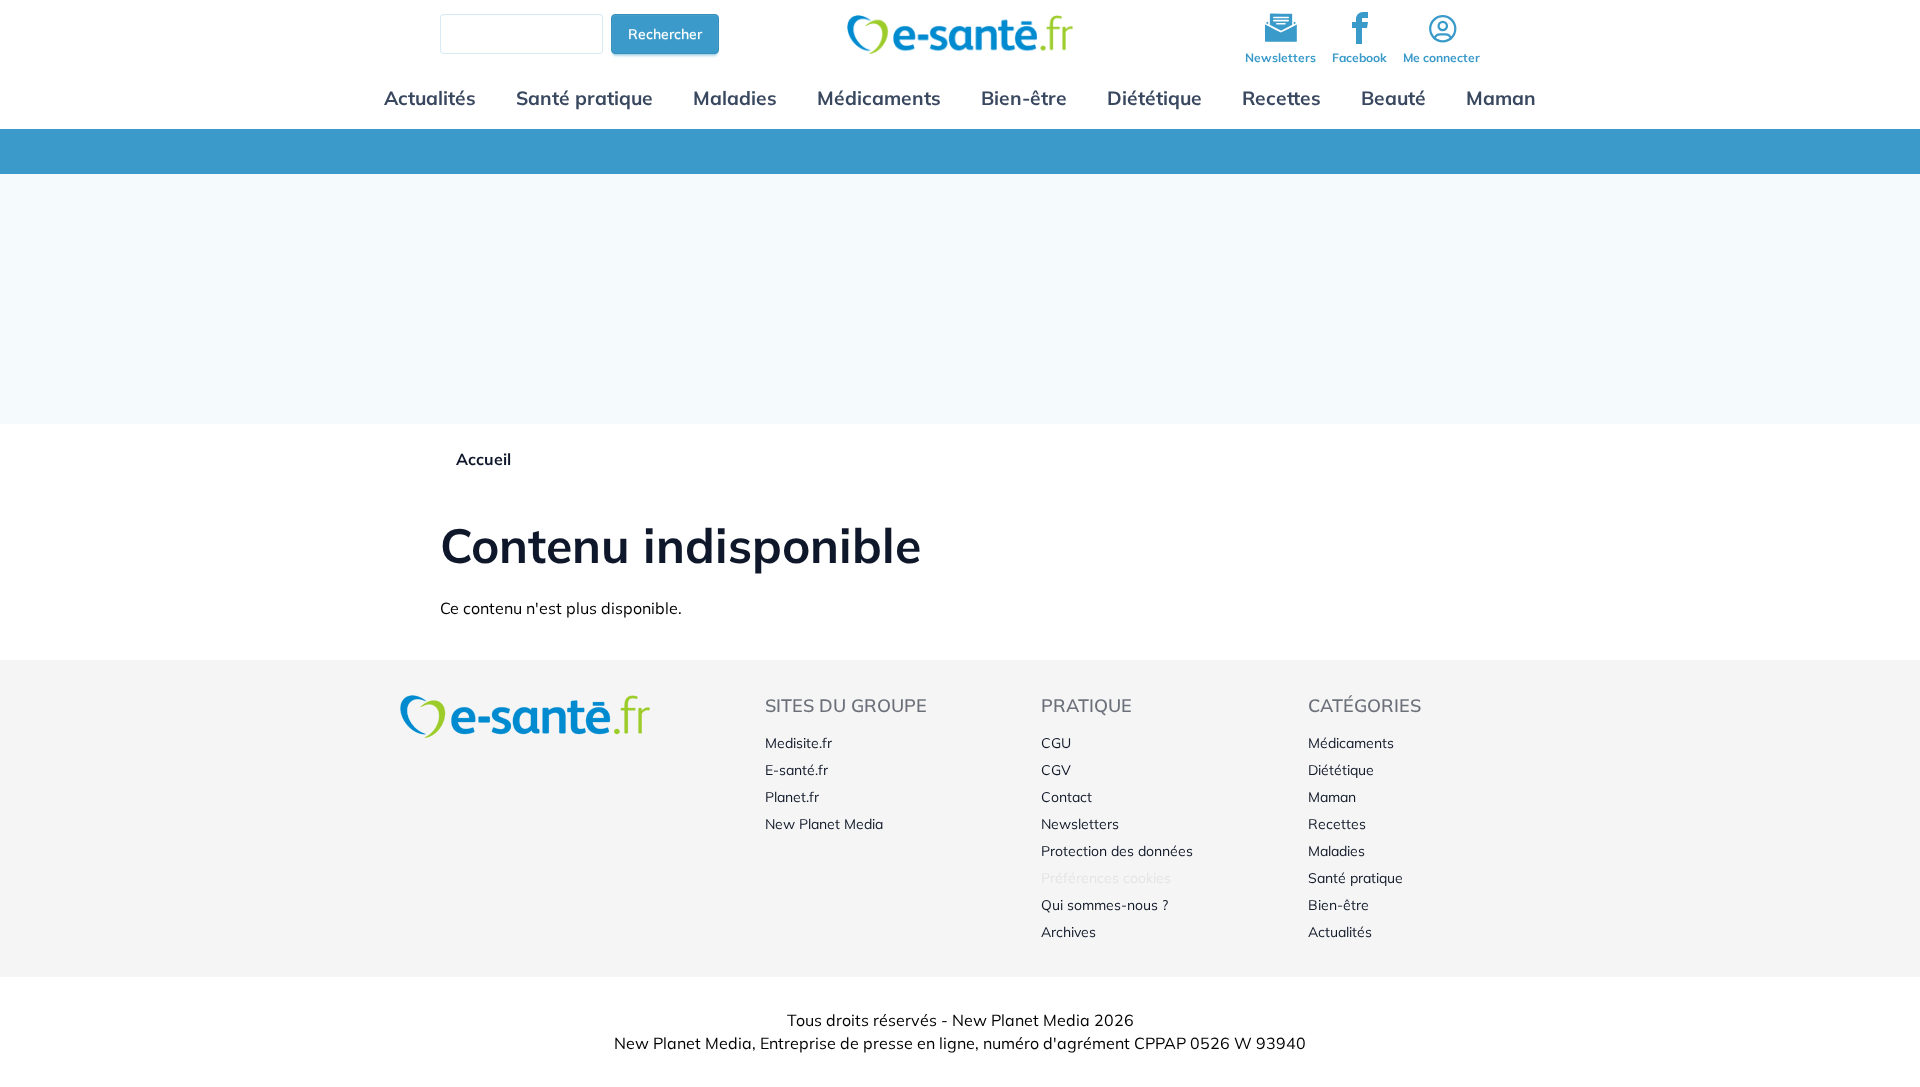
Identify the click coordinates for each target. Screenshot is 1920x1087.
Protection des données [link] (1117, 851)
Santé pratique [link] (1355, 878)
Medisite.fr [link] (798, 743)
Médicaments (879, 98)
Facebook (1359, 57)
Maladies (735, 98)
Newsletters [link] (1080, 824)
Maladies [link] (1336, 851)
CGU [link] (1056, 743)
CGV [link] (1056, 770)
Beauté (1393, 98)
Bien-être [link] (1338, 905)
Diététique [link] (1341, 770)
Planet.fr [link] (792, 797)
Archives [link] (1068, 932)
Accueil (483, 459)
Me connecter (1441, 57)
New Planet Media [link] (824, 824)
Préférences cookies (1106, 878)
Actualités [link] (1340, 932)
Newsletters (1280, 57)
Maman (1501, 98)
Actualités (430, 98)
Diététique (1154, 98)
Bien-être (1024, 98)
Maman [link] (1332, 797)
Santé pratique (584, 98)
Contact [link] (1066, 797)
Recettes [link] (1337, 824)
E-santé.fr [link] (796, 770)
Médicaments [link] (1351, 743)
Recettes (1281, 98)
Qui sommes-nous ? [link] (1104, 905)
